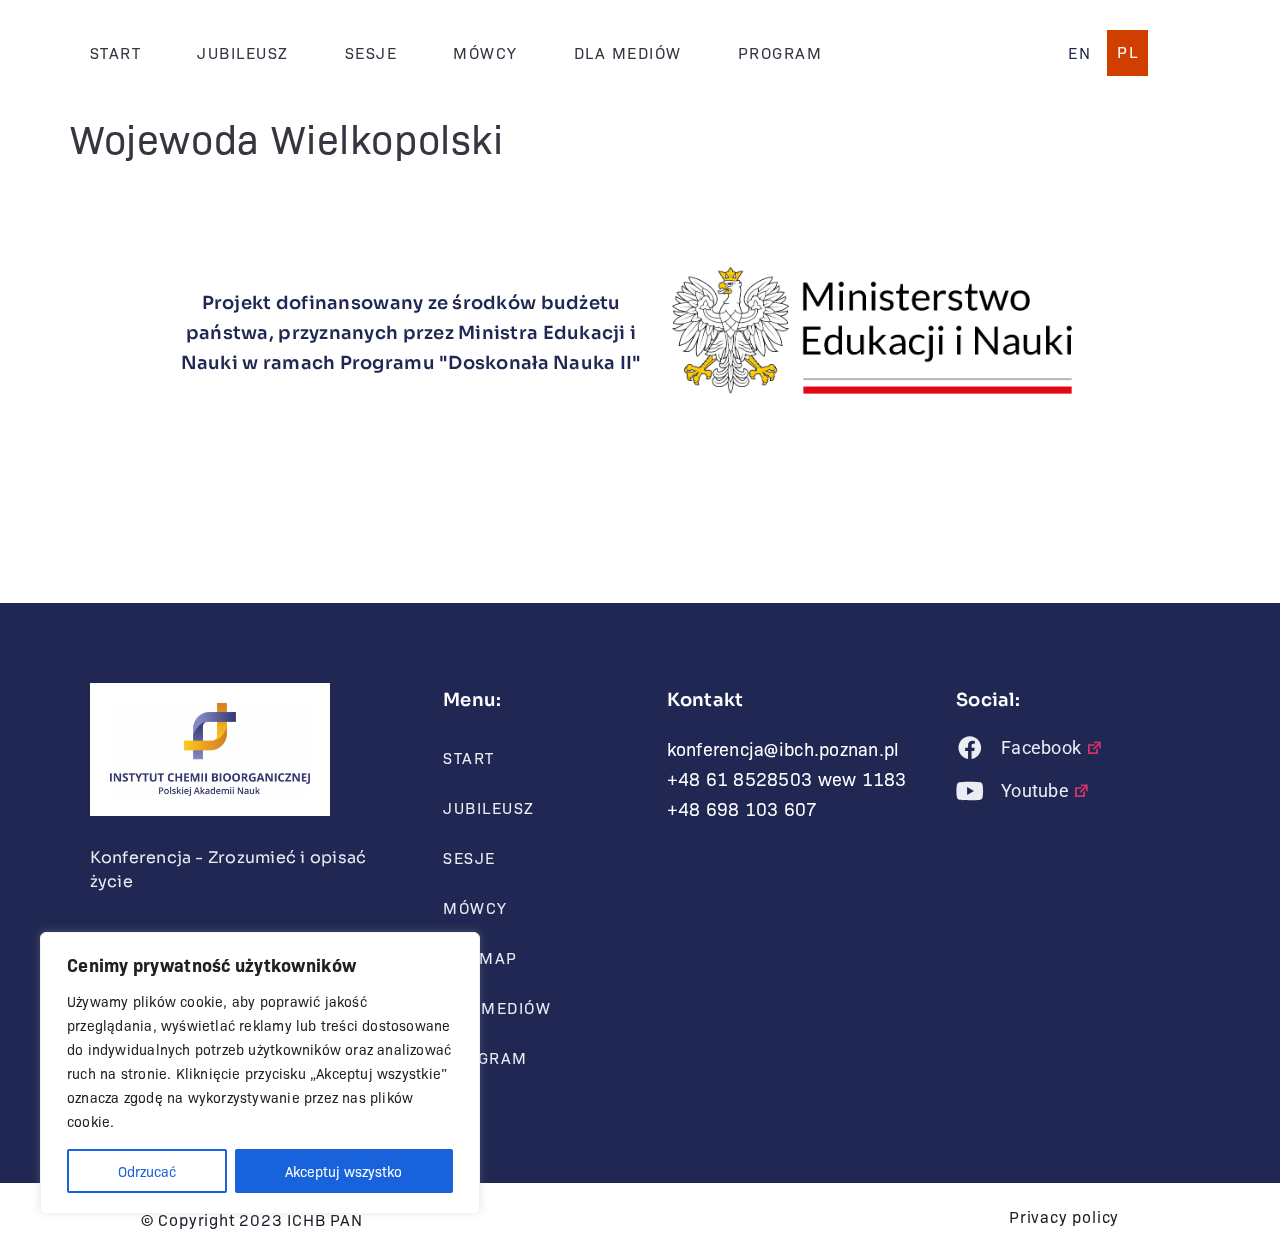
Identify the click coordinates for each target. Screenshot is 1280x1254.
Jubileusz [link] (243, 52)
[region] (260, 1073)
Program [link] (780, 52)
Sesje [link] (371, 52)
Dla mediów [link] (628, 52)
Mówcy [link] (485, 52)
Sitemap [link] (480, 957)
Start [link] (116, 52)
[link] (1079, 53)
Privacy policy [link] (1064, 1216)
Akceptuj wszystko (343, 1171)
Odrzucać (147, 1171)
